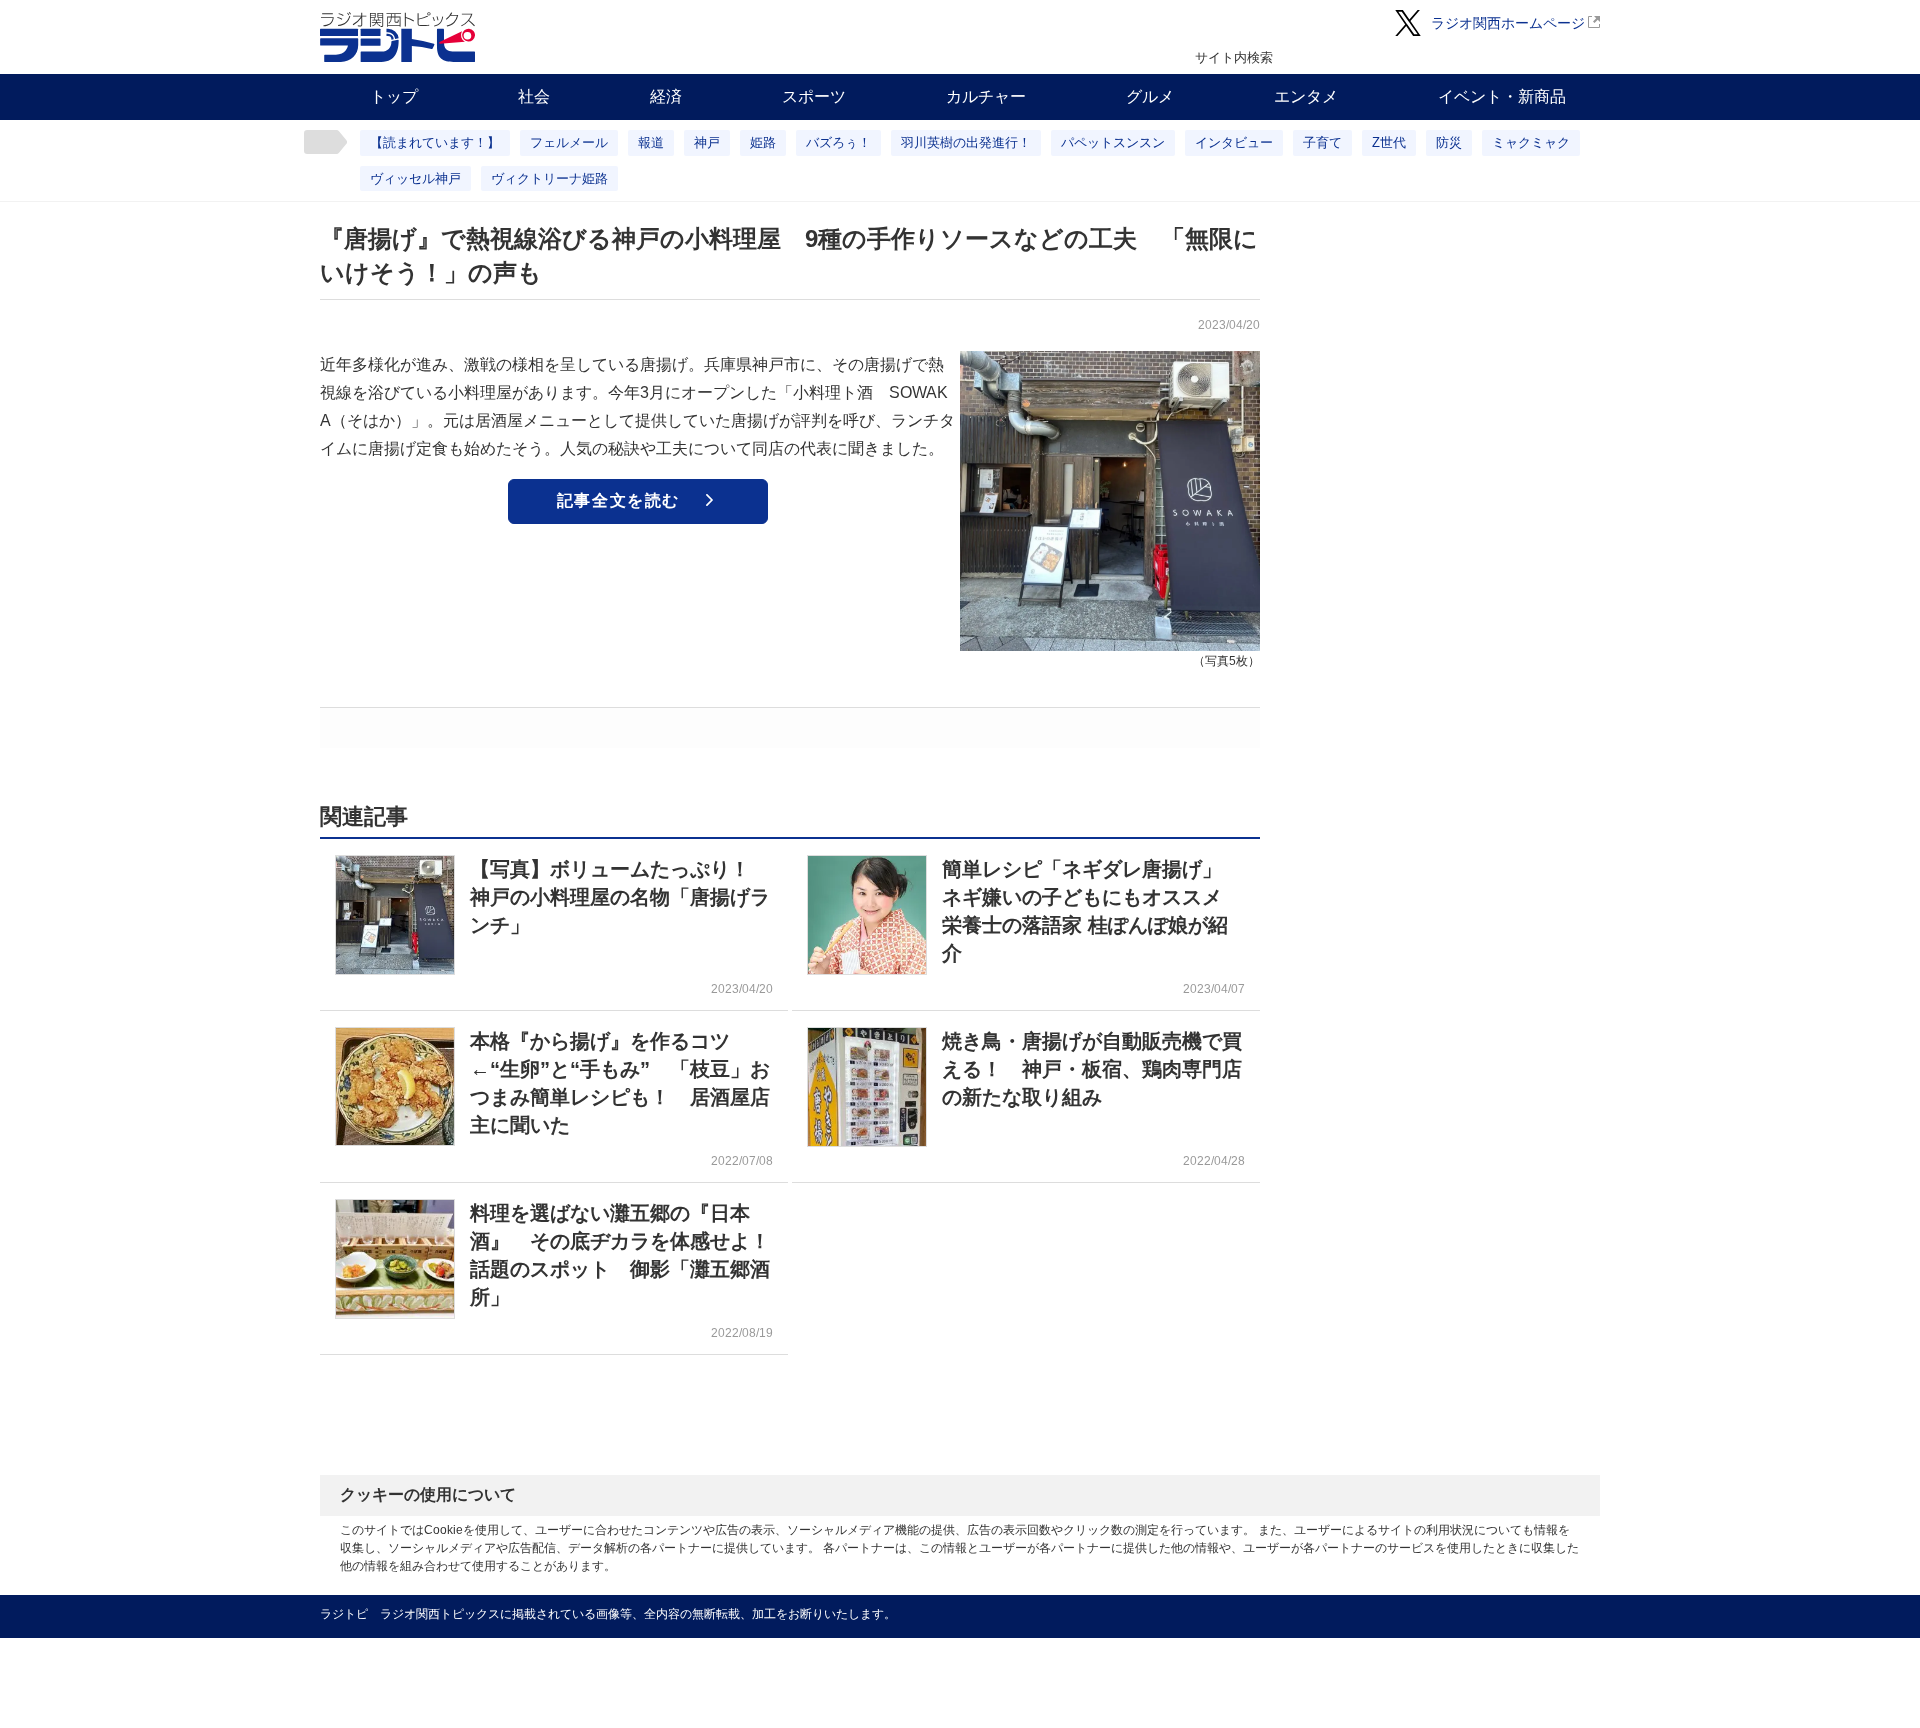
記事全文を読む (618, 500)
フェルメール (569, 142)
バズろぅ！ (838, 142)
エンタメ (1306, 96)
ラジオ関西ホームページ (1508, 23)
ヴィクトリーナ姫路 (549, 178)
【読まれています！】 (435, 142)
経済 (666, 96)
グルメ (1150, 96)
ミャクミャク (1531, 142)
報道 (651, 142)
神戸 (707, 142)
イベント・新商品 (1502, 96)
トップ (394, 96)
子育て (1322, 142)
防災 (1449, 142)
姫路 (763, 142)
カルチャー (986, 96)
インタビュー (1234, 142)
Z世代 (1389, 142)
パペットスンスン (1113, 142)
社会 (534, 96)
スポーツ (814, 96)
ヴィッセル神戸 (415, 178)
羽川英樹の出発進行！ (966, 142)
